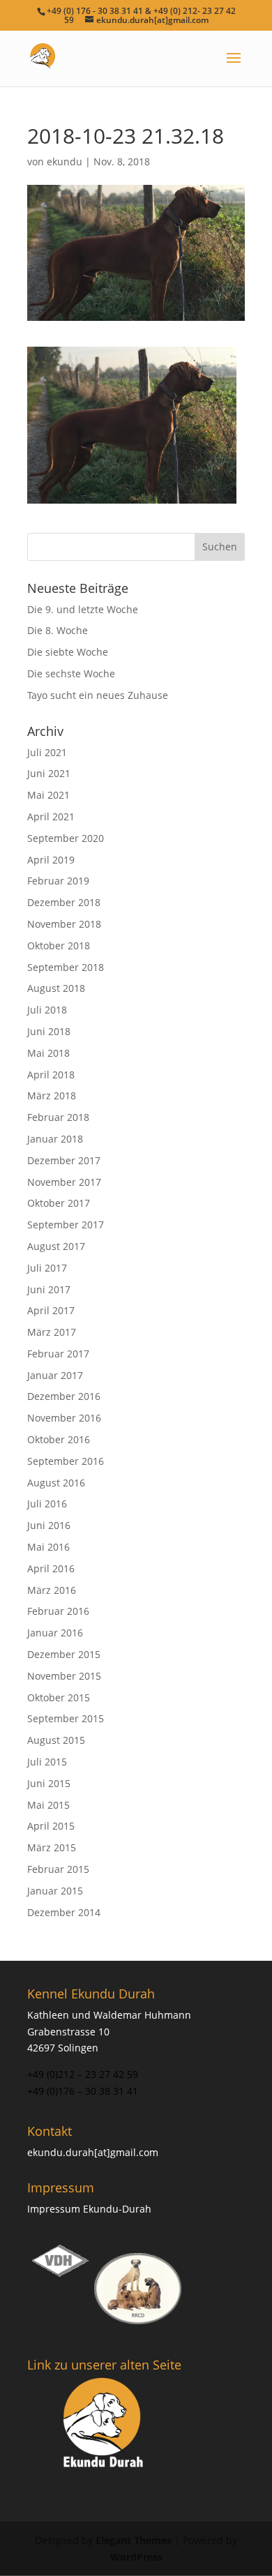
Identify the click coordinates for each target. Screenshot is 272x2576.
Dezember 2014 (64, 1912)
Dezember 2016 (64, 1396)
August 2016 (56, 1483)
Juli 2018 (47, 1010)
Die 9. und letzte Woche (83, 609)
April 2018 (51, 1075)
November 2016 (64, 1418)
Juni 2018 (49, 1031)
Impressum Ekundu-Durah (89, 2209)
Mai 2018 (48, 1053)
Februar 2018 (58, 1117)
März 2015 (52, 1847)
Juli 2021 (47, 752)
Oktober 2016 (59, 1439)
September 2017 (66, 1225)
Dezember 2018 (64, 902)
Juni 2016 (49, 1525)
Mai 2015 (48, 1805)
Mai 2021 (48, 795)
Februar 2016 (58, 1611)
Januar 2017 (55, 1375)
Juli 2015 (47, 1762)
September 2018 (66, 967)
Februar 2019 (58, 881)
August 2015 (56, 1740)
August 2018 (56, 988)
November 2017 (64, 1182)
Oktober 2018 (59, 946)
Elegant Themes (134, 2540)
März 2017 (52, 1332)
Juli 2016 (47, 1504)
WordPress (136, 2557)
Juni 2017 (49, 1289)
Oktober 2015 (59, 1697)
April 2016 (51, 1568)
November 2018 (64, 924)
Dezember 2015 (64, 1654)
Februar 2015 (58, 1869)
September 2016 (66, 1461)
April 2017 (51, 1310)
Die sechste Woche (71, 673)
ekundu (65, 161)
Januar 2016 (55, 1633)
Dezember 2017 (64, 1160)
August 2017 (56, 1246)
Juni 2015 (49, 1783)
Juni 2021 (49, 773)
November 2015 (64, 1676)
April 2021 (51, 816)
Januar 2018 (55, 1139)
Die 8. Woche (58, 630)
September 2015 (66, 1718)
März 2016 (52, 1590)
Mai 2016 (48, 1547)
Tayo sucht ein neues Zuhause (98, 695)
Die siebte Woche (68, 652)
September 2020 (66, 838)
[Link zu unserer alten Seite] (104, 2424)
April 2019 (51, 860)
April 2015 (51, 1826)
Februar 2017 (58, 1354)
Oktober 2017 (59, 1203)
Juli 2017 (47, 1268)
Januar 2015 (55, 1891)
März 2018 (52, 1095)
